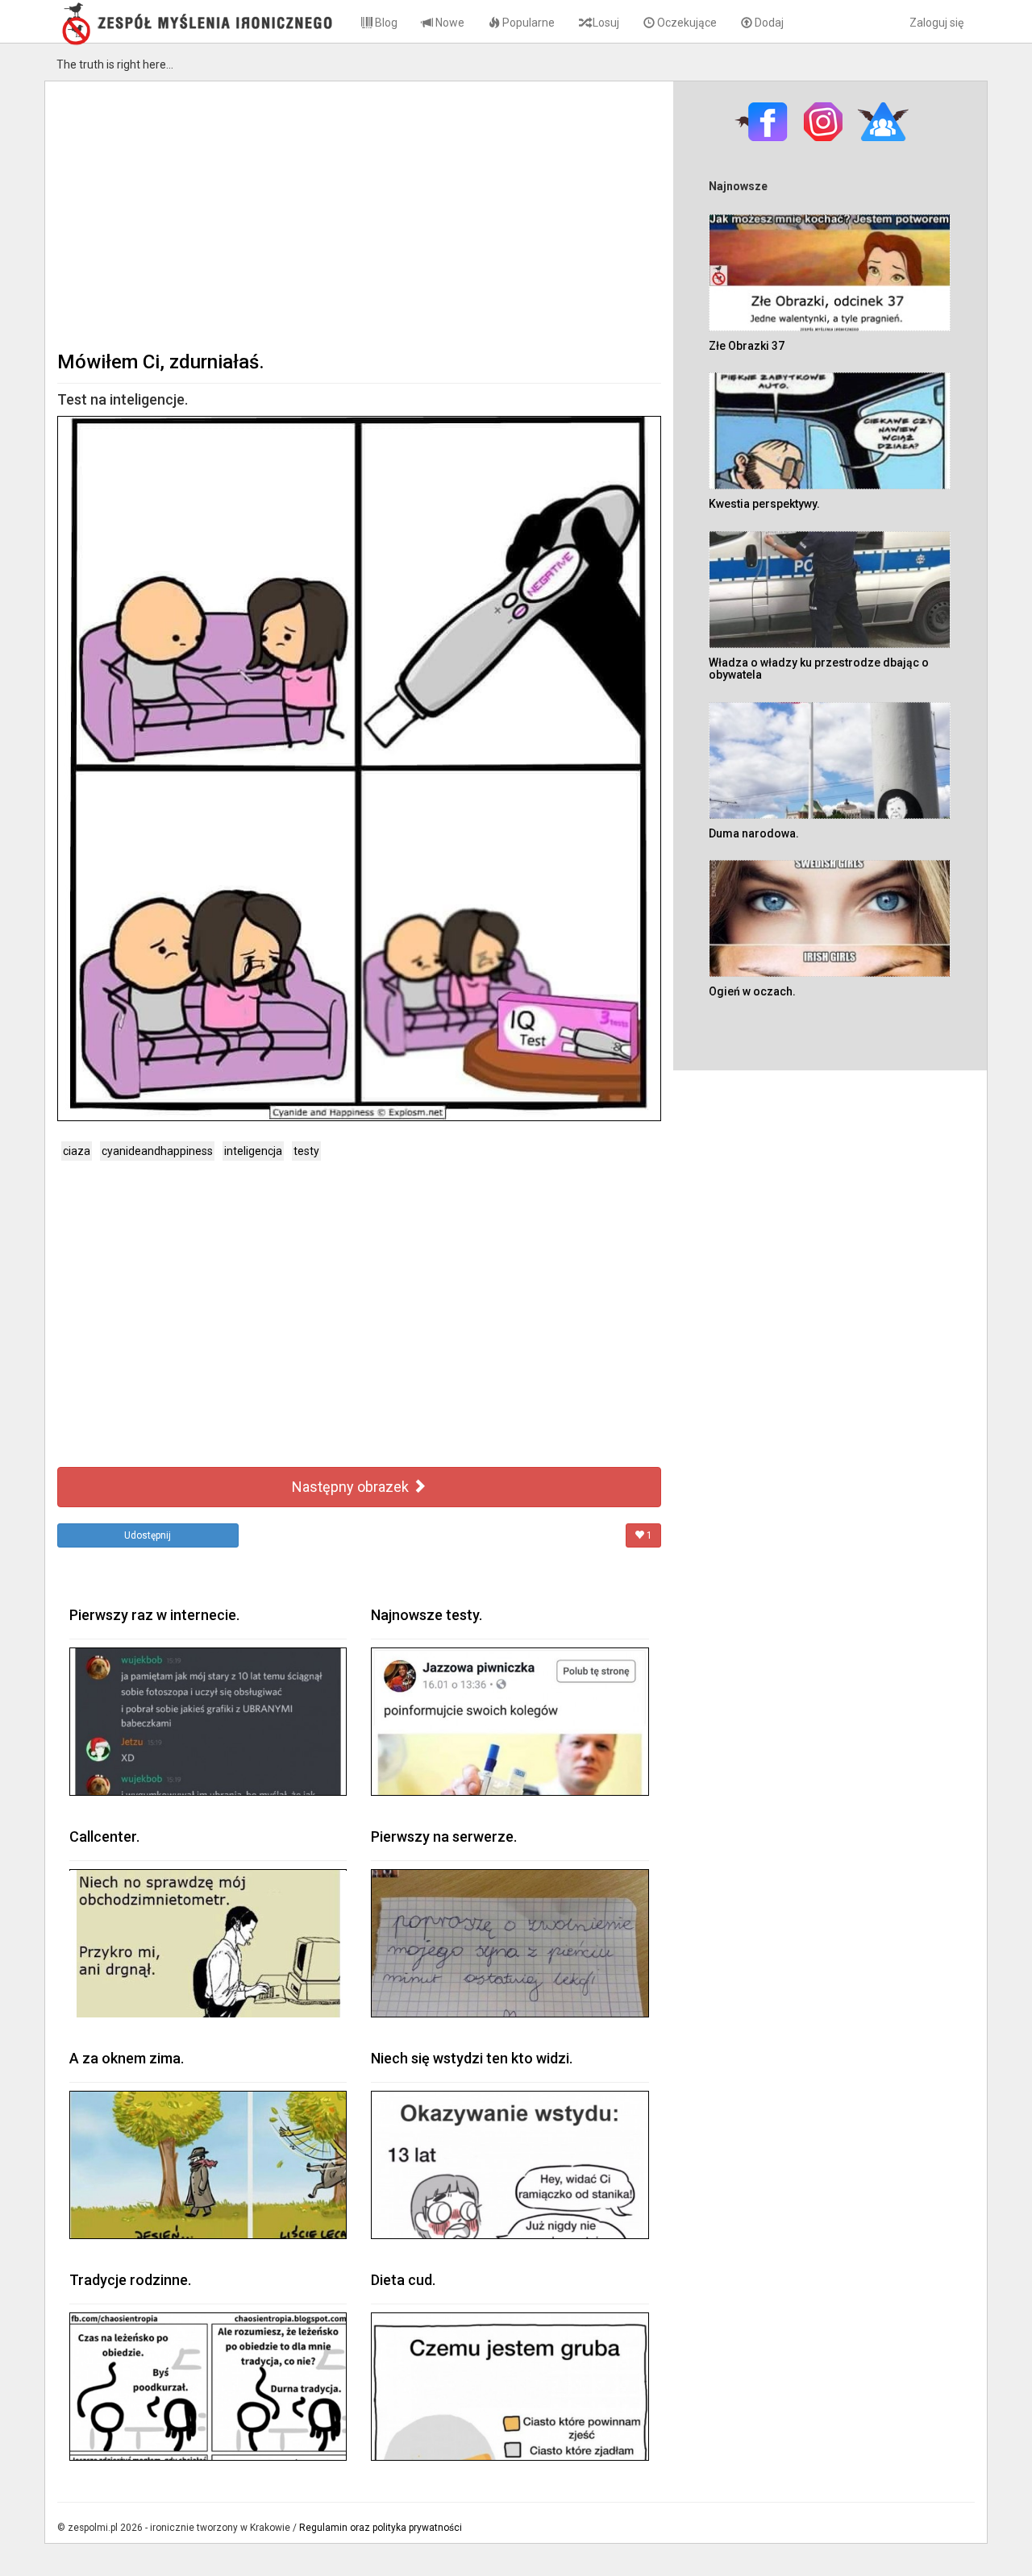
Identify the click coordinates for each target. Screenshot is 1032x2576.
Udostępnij (148, 1535)
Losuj (605, 23)
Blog (385, 23)
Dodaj (768, 23)
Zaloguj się (936, 23)
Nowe (449, 23)
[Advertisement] (359, 214)
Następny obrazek (352, 1487)
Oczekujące (686, 23)
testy (306, 1151)
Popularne (527, 23)
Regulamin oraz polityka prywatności (381, 2528)
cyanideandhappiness (157, 1151)
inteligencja (253, 1151)
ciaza (77, 1151)
